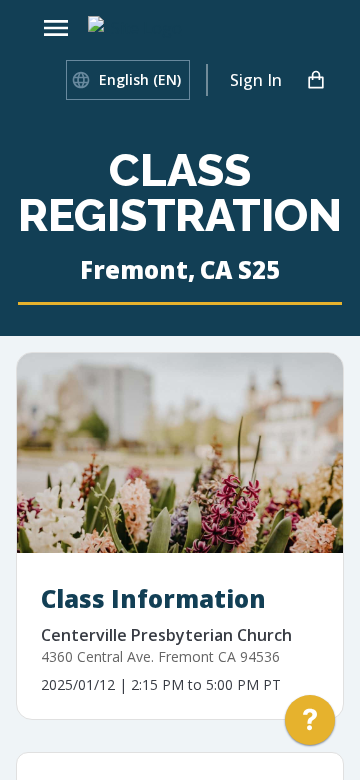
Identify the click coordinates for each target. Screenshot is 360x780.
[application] (310, 725)
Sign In (256, 80)
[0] (316, 80)
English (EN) (140, 79)
